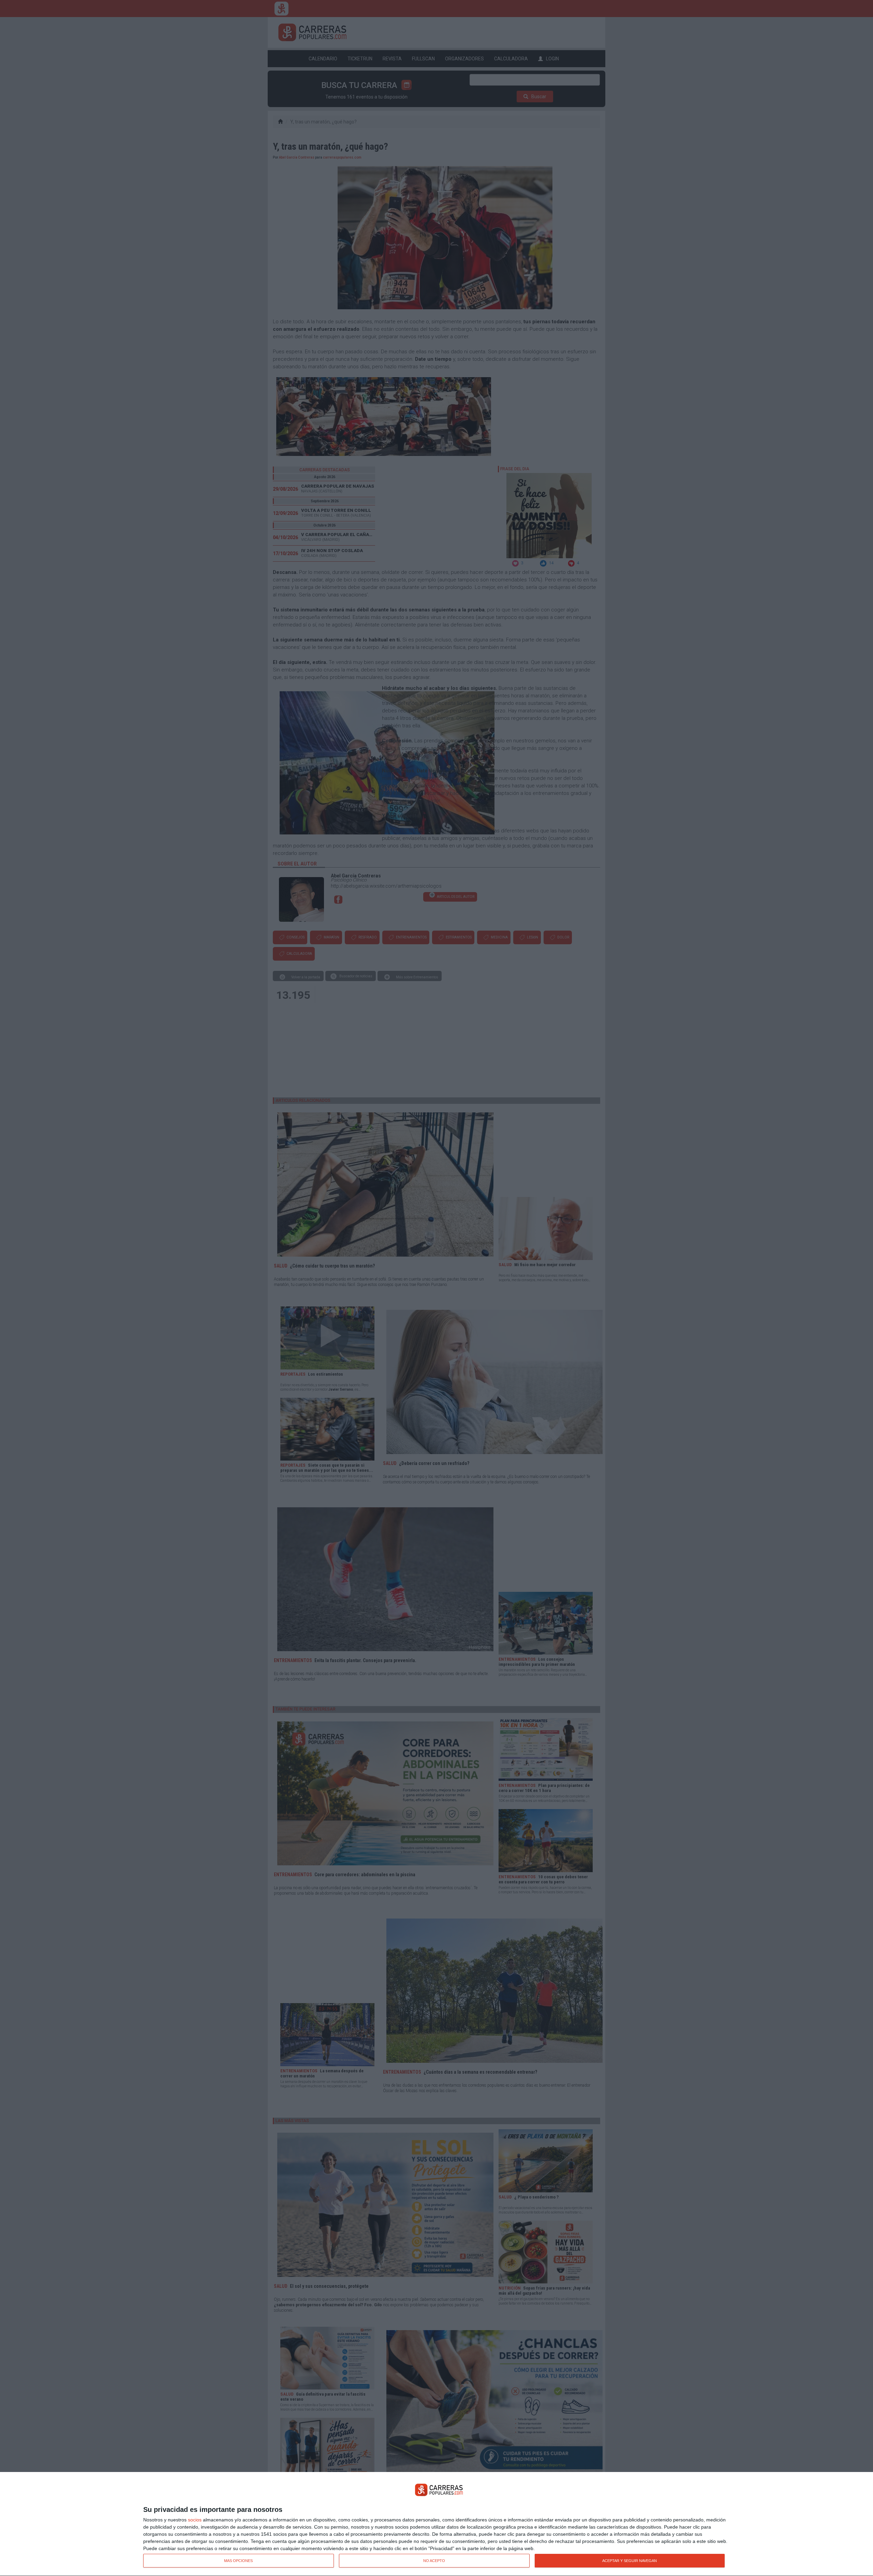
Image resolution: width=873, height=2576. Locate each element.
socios (195, 2520)
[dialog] (436, 2524)
